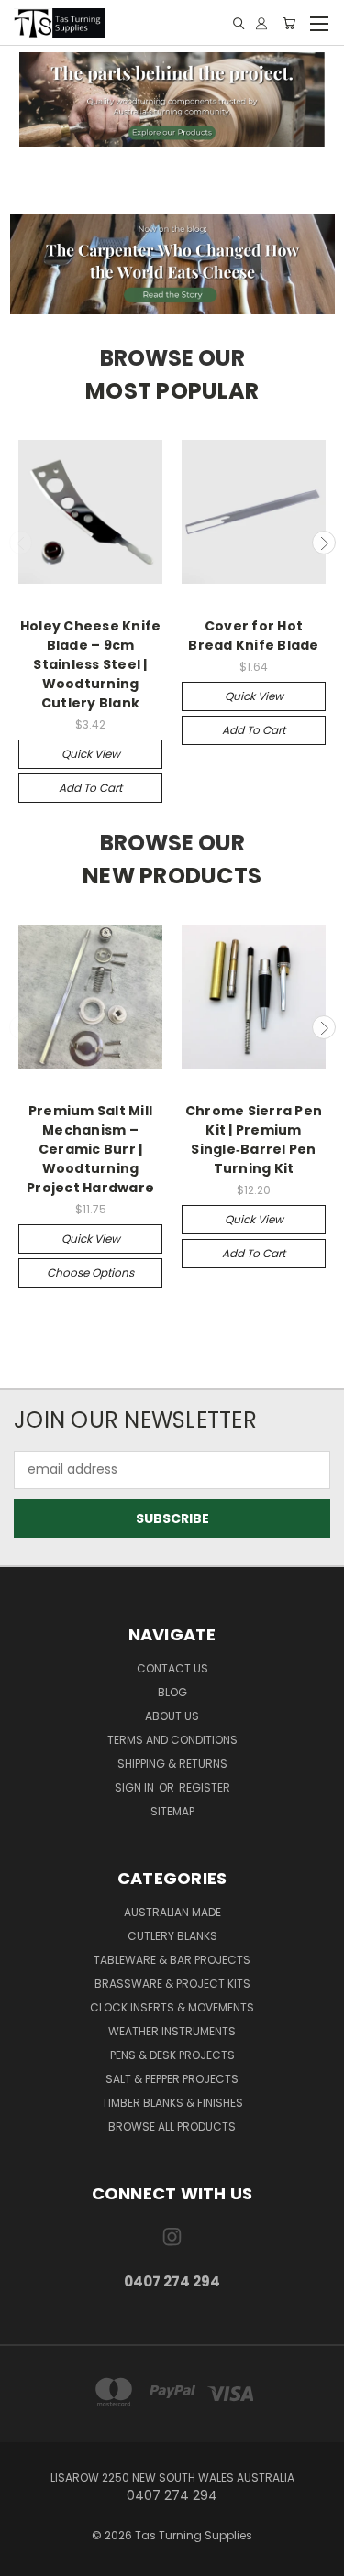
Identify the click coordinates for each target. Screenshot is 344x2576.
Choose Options (90, 1272)
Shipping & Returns (172, 1764)
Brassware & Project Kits (172, 1984)
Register (205, 1787)
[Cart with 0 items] (289, 23)
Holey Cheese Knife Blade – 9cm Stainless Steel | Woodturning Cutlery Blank (91, 664)
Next (324, 543)
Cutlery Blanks (172, 1936)
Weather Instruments (172, 2031)
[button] (172, 99)
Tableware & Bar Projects (172, 1960)
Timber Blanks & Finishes (172, 2103)
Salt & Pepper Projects (172, 2079)
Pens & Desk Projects (172, 2055)
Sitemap (172, 1811)
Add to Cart (90, 788)
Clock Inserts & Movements (172, 2007)
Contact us (172, 1668)
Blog (172, 1692)
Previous (21, 543)
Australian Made (172, 1912)
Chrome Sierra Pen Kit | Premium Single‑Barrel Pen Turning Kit (254, 1140)
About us (172, 1716)
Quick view (91, 754)
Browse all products (172, 2127)
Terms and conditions (172, 1740)
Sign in (136, 1787)
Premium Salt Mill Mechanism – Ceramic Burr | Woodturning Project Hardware (90, 1149)
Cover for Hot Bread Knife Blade (253, 636)
